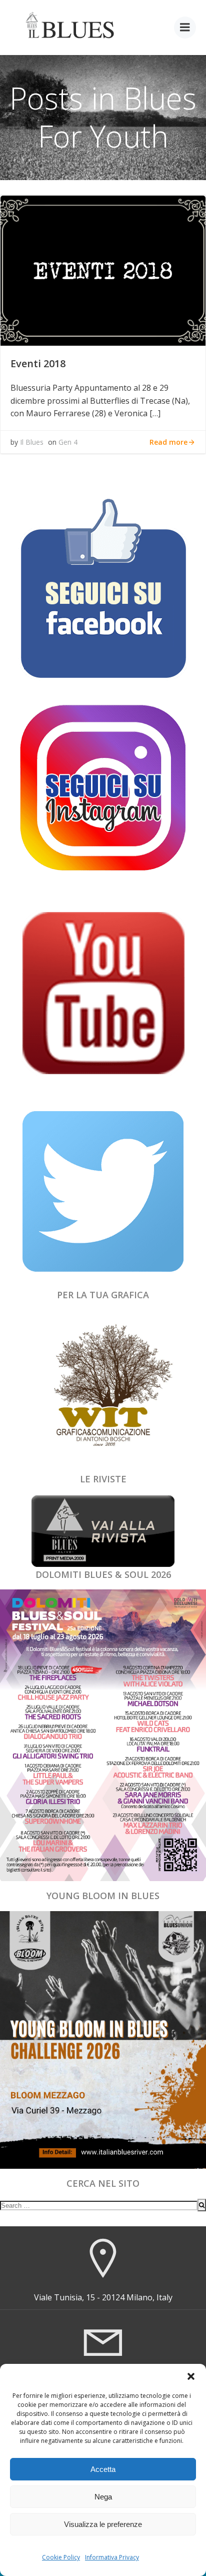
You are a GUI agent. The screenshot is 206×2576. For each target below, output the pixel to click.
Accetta (103, 2469)
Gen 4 (68, 442)
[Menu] (185, 28)
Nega (103, 2497)
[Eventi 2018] (103, 270)
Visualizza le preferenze (103, 2524)
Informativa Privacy (112, 2557)
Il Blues (32, 442)
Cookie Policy (61, 2557)
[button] (191, 2376)
